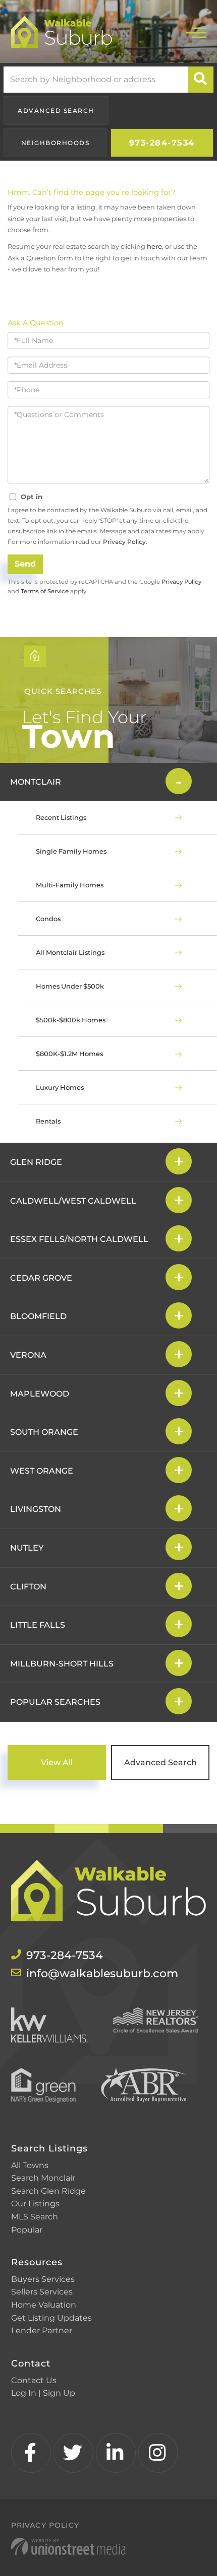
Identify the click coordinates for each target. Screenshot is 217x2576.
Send (25, 564)
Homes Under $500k (70, 986)
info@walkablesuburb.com (102, 1973)
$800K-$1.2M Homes (69, 1054)
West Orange (42, 1471)
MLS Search (35, 2217)
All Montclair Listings (70, 952)
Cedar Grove (41, 1278)
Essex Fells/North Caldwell (79, 1239)
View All (57, 1762)
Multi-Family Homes (70, 885)
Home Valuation (44, 2305)
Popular (27, 2230)
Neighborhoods (56, 143)
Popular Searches (55, 1702)
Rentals (48, 1121)
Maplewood (40, 1394)
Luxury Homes (60, 1087)
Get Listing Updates (51, 2318)
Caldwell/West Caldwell (73, 1201)
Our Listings (35, 2204)
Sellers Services (42, 2292)
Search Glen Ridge (48, 2191)
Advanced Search (56, 111)
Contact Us (34, 2380)
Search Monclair (43, 2178)
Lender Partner (42, 2330)
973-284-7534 (162, 143)
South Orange (44, 1432)
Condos (48, 919)
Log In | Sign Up (43, 2393)
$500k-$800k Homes (71, 1020)
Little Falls (38, 1625)
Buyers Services (43, 2279)
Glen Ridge (36, 1162)
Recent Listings (61, 817)
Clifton (28, 1587)
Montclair (36, 782)
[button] (201, 80)
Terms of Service (45, 591)
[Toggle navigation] (196, 31)
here (154, 246)
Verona (28, 1355)
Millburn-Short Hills (62, 1664)
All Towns (30, 2165)
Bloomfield (38, 1316)
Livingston (36, 1509)
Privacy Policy (124, 542)
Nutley (27, 1548)
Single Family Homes (71, 851)
